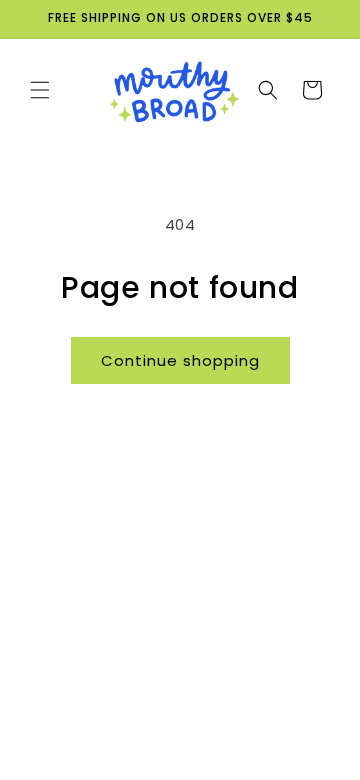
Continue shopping (180, 360)
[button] (40, 90)
